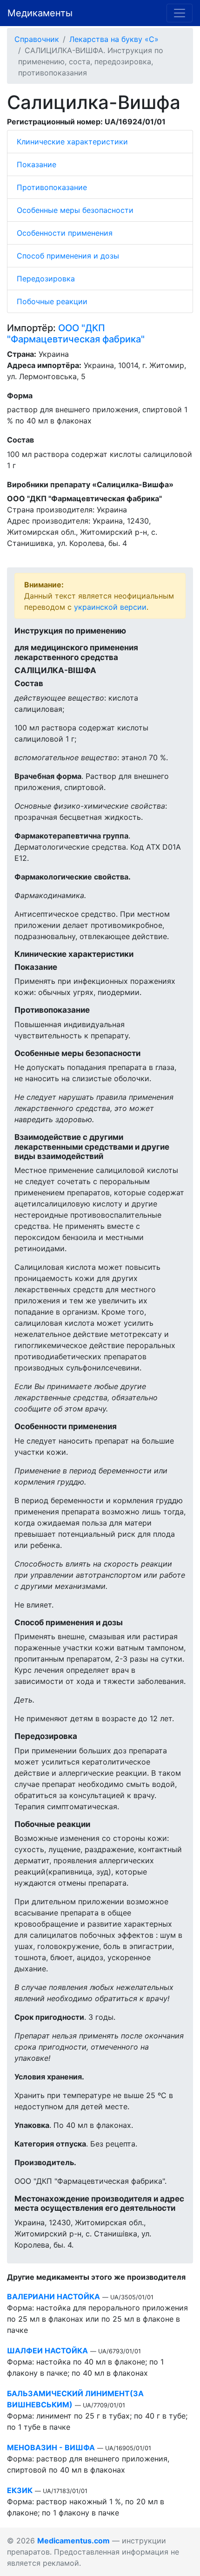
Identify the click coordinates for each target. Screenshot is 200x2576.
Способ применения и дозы (68, 256)
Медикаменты (40, 13)
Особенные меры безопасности (75, 210)
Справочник (37, 39)
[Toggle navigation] (180, 13)
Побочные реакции (52, 301)
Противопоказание (52, 187)
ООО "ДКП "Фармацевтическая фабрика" (76, 334)
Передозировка (46, 279)
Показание (37, 164)
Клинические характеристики (72, 142)
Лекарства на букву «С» (114, 39)
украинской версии (110, 607)
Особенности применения (65, 233)
